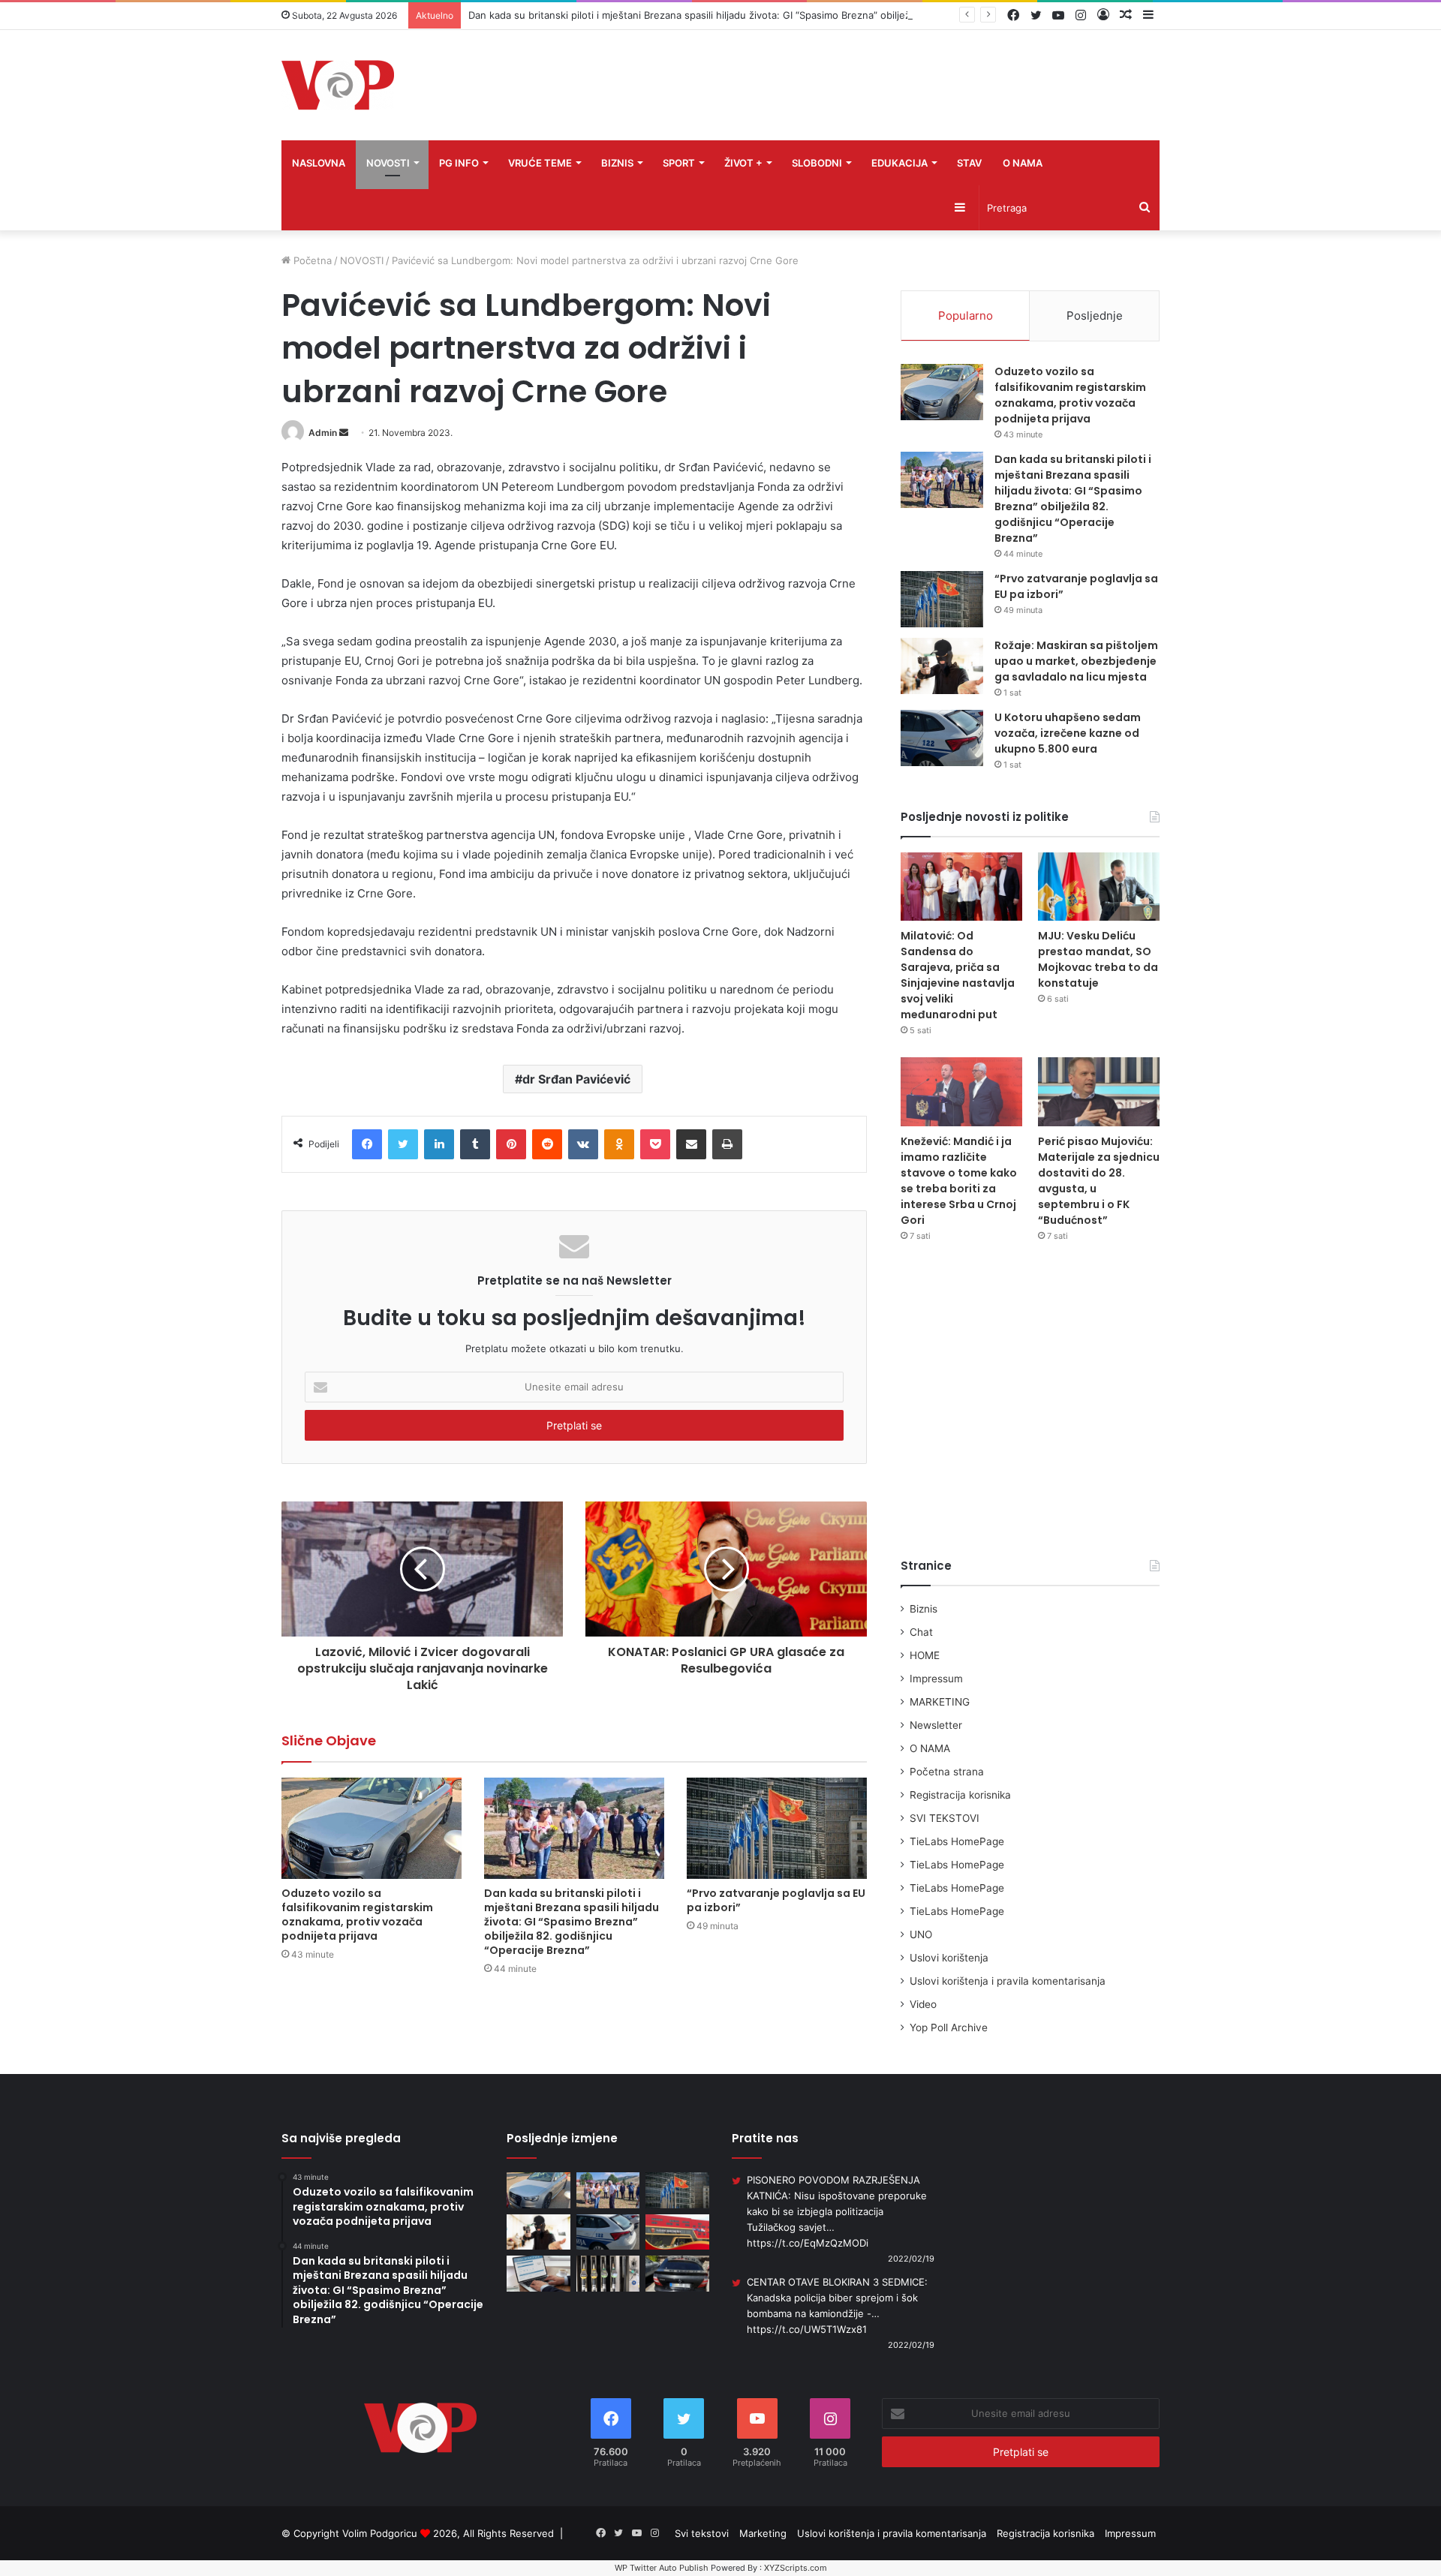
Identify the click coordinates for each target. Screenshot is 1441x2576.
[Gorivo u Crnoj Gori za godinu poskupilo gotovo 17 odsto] (608, 2274)
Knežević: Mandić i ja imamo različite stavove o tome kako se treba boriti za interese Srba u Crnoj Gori (959, 1181)
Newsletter (936, 1725)
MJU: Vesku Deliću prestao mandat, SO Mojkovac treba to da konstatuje (1098, 959)
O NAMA (1023, 163)
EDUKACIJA (899, 163)
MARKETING (940, 1702)
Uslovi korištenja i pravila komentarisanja (1008, 1981)
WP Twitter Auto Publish (662, 2568)
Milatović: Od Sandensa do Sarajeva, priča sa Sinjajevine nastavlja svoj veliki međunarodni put (958, 975)
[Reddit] (547, 1144)
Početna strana (947, 1772)
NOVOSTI (388, 163)
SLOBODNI (817, 163)
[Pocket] (655, 1144)
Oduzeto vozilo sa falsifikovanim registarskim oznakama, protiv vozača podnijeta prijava (357, 1915)
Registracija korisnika (960, 1795)
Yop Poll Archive (949, 2027)
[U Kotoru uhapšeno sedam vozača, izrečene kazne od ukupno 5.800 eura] (942, 738)
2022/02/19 (911, 2259)
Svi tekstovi (702, 2533)
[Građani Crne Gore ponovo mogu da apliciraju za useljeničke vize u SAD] (538, 2274)
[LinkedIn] (439, 1144)
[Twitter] (403, 1144)
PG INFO (459, 163)
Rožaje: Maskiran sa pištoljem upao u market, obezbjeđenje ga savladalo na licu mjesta (1076, 661)
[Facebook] (367, 1144)
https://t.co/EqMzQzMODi (808, 2243)
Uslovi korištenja (949, 1958)
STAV (969, 163)
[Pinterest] (511, 1144)
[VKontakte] (583, 1144)
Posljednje (1095, 316)
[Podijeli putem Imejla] (691, 1144)
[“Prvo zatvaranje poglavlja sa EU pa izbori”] (777, 1828)
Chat (921, 1632)
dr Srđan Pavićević (576, 1079)
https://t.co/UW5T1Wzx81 (807, 2329)
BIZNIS (617, 163)
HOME (925, 1655)
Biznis (924, 1609)
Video (923, 2004)
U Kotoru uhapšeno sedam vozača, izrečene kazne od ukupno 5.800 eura (1068, 733)
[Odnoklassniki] (619, 1144)
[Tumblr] (475, 1144)
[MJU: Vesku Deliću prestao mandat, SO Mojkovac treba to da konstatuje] (1099, 887)
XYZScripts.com (796, 2568)
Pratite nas (765, 2138)
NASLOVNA (319, 163)
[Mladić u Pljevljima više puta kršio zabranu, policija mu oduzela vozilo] (677, 2274)
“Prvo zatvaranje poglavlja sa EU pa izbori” (776, 1900)
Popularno (966, 316)
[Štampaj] (727, 1144)
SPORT (679, 163)
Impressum (936, 1679)
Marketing (763, 2533)
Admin (323, 433)
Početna (311, 260)
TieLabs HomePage (957, 1841)
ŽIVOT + (743, 163)
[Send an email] (344, 433)
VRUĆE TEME (540, 163)
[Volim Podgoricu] (338, 85)
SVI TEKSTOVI (945, 1818)
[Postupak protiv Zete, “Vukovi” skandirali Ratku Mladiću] (677, 2232)
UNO (921, 1934)
